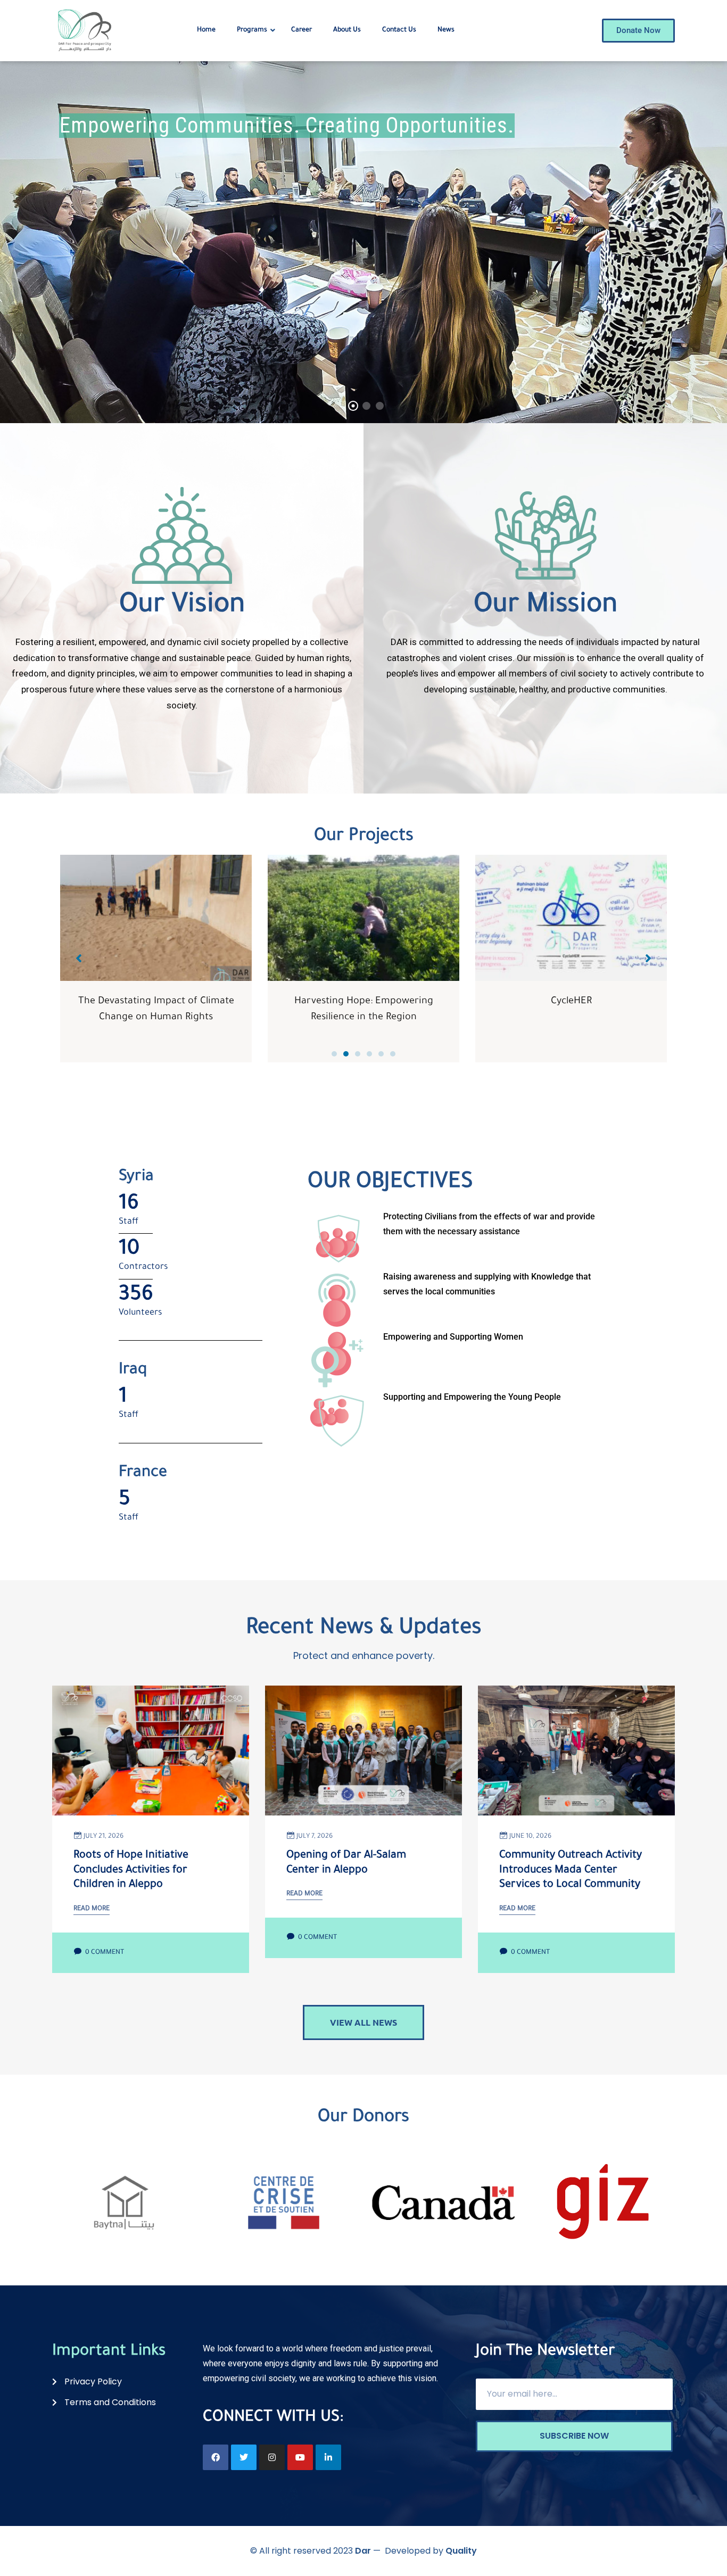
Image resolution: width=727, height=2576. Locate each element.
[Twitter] (244, 2457)
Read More (92, 1909)
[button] (334, 1054)
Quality (461, 2551)
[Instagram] (272, 2457)
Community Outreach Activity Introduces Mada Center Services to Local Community (571, 1871)
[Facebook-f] (216, 2457)
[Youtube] (300, 2457)
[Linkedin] (328, 2457)
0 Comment (104, 1953)
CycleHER (364, 1002)
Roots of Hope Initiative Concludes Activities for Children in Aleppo (131, 1871)
